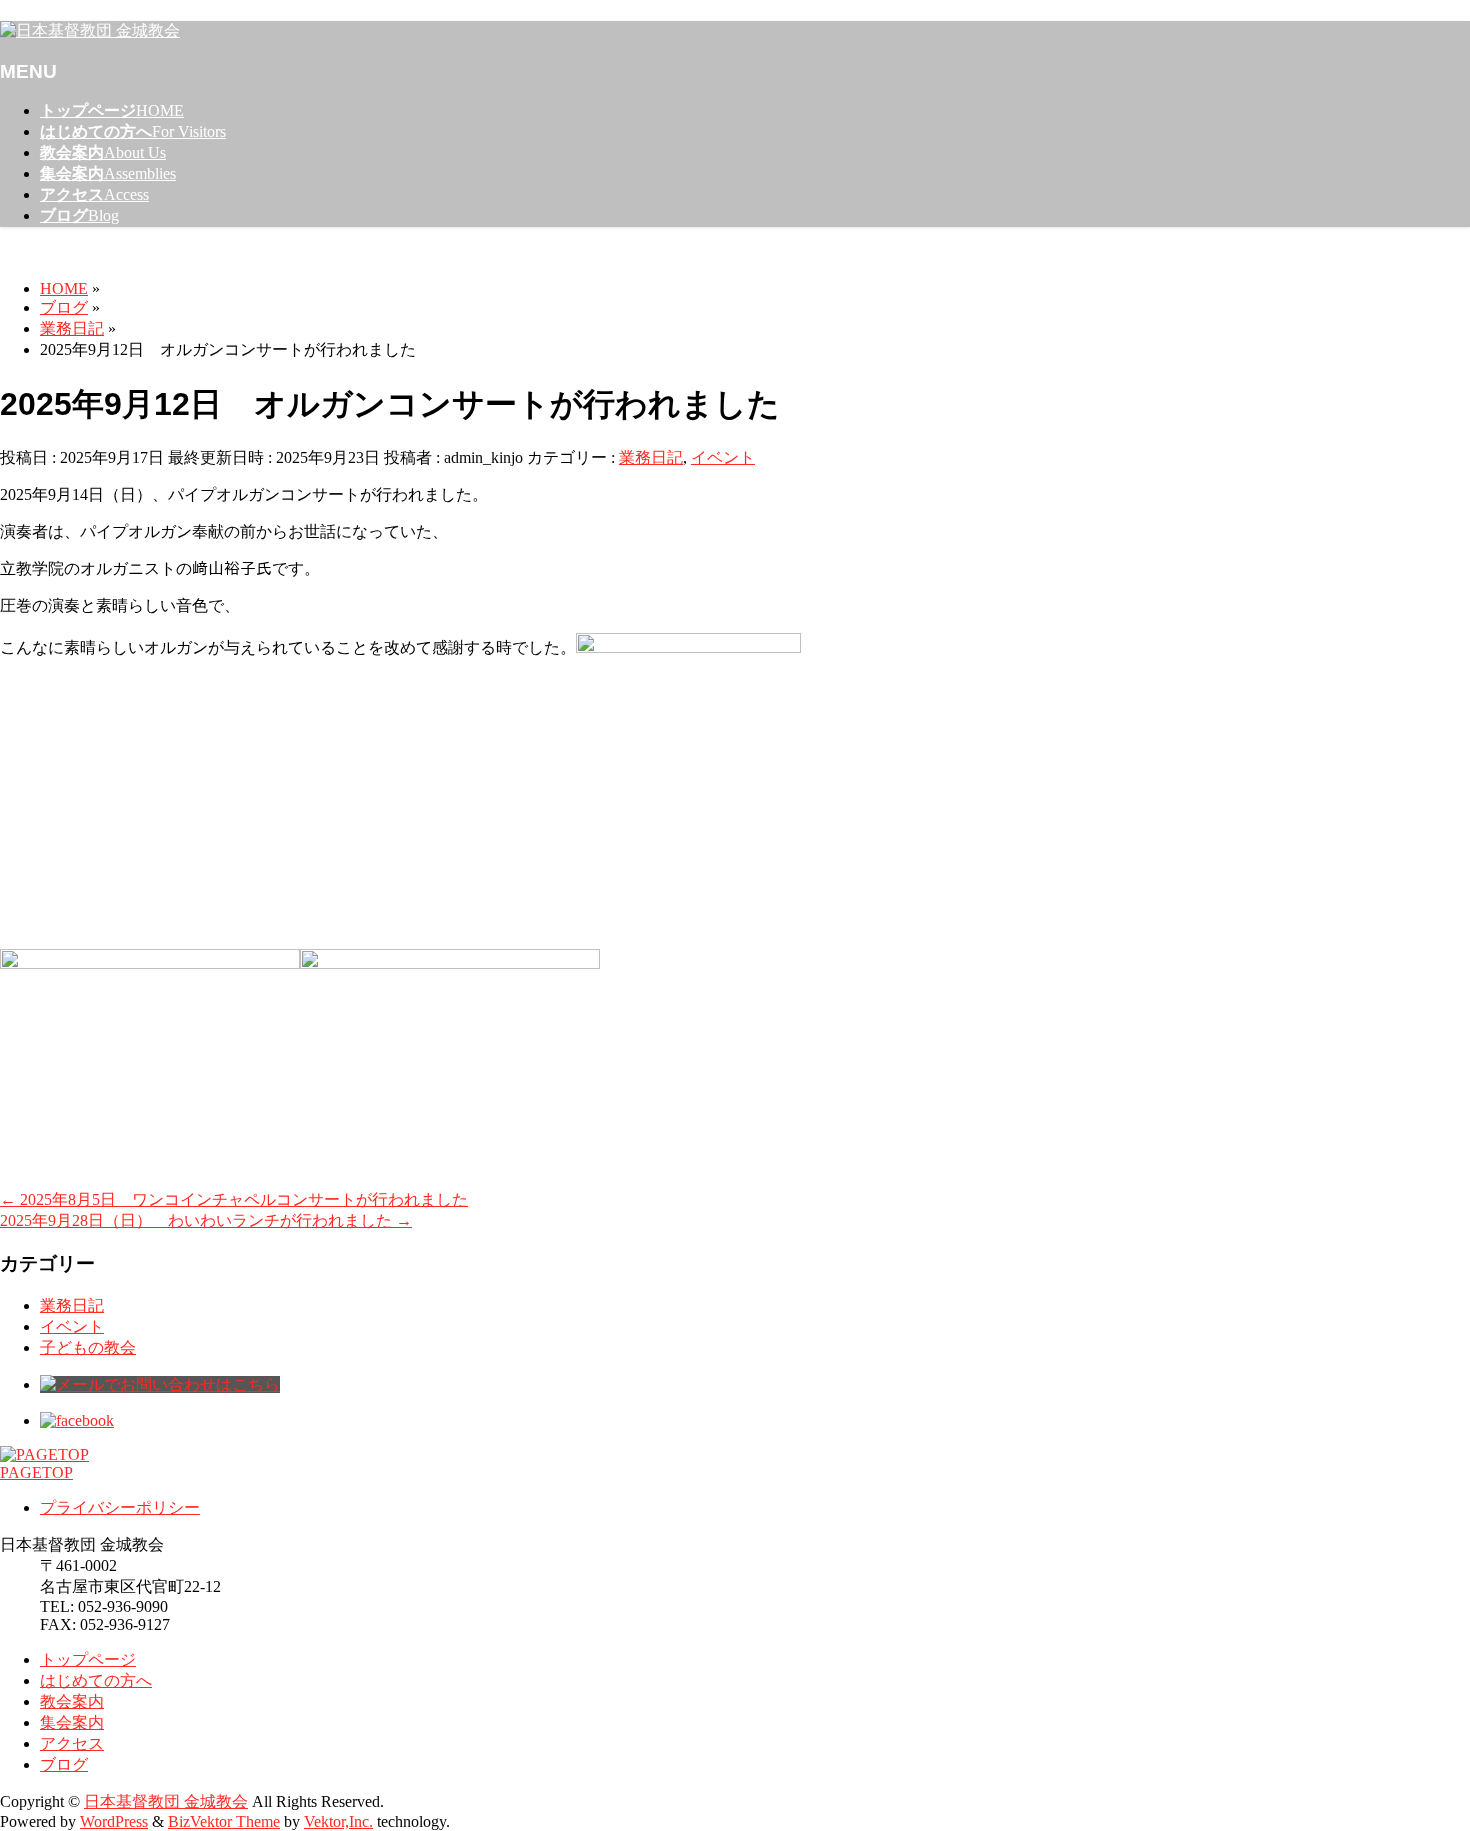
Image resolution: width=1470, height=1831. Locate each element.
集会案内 (72, 1722)
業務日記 (651, 457)
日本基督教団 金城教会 (166, 1801)
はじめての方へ (96, 1680)
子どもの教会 (88, 1347)
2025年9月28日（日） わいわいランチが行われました (206, 1220)
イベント (723, 457)
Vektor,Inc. (338, 1821)
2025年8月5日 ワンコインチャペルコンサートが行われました (234, 1199)
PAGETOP (36, 1472)
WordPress (114, 1821)
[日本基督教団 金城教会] (90, 30)
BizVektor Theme (224, 1821)
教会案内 (72, 1701)
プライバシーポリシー (120, 1507)
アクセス (72, 1743)
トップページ (88, 1659)
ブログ (64, 1764)
